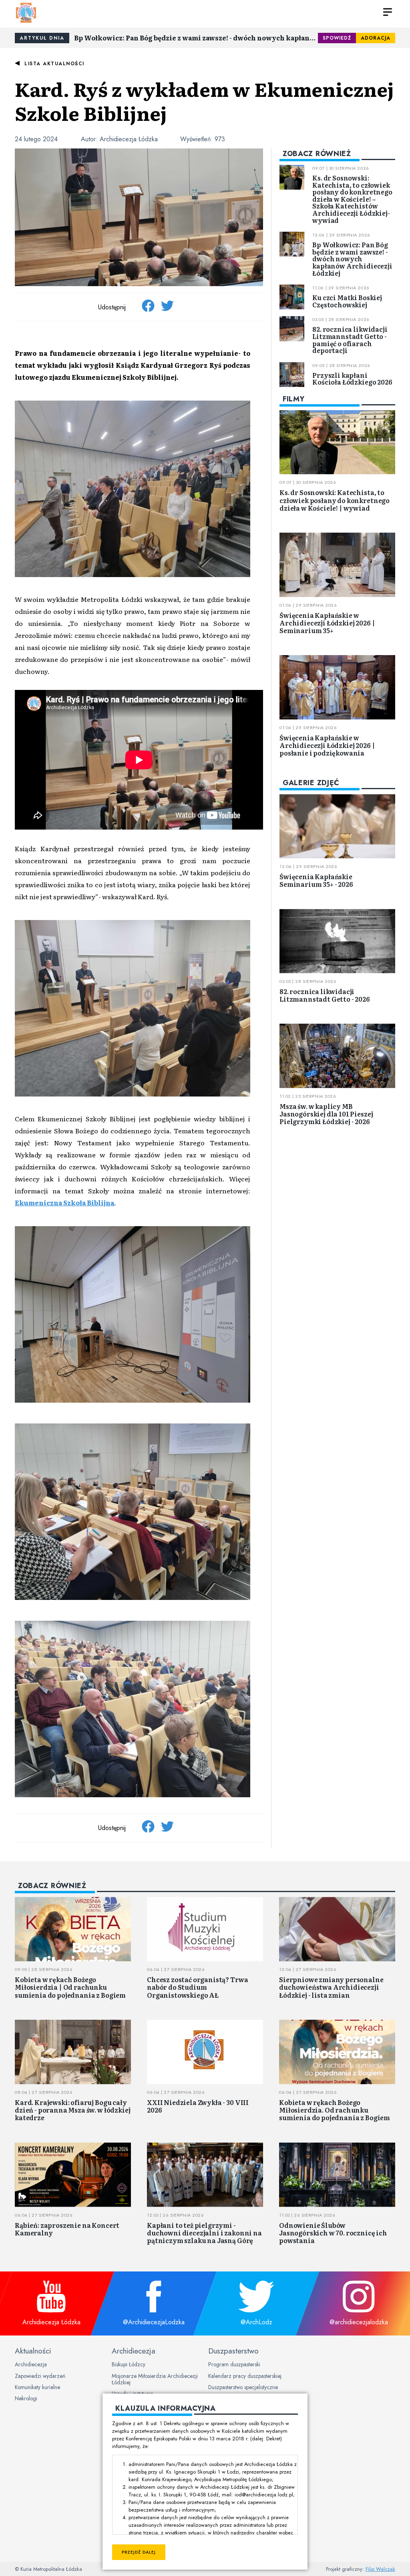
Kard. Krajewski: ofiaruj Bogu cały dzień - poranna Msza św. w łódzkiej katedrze (72, 2110)
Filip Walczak (380, 2569)
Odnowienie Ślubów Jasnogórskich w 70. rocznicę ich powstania (333, 2233)
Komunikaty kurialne (37, 2387)
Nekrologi (26, 2398)
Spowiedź (337, 38)
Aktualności (33, 2351)
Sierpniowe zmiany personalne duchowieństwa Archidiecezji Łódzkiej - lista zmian (331, 1987)
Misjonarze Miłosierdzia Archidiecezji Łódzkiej (155, 2379)
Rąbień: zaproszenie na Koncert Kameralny (67, 2229)
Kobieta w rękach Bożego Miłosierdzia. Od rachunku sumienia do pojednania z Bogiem (335, 2110)
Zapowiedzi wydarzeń (40, 2376)
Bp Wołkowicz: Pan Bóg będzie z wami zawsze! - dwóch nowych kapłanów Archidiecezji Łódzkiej (196, 38)
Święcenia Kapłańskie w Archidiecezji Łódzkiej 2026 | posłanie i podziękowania (327, 745)
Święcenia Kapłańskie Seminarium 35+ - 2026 (316, 880)
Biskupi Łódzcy (129, 2364)
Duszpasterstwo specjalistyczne (243, 2387)
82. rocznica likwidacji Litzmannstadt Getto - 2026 (325, 995)
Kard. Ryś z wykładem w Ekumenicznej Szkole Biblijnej (204, 101)
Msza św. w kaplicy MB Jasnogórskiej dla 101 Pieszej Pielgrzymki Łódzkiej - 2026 (326, 1114)
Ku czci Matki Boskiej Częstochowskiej (347, 301)
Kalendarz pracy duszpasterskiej (245, 2376)
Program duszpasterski (234, 2364)
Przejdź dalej (139, 2552)
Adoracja (376, 38)
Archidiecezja (31, 2364)
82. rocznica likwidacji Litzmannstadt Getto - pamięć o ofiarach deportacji (350, 340)
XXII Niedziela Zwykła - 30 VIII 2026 (198, 2106)
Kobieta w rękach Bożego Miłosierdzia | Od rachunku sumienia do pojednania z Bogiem (70, 1987)
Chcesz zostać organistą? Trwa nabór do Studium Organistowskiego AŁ (197, 1987)
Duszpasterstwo (233, 2351)
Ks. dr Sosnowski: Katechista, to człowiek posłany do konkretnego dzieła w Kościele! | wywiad (335, 500)
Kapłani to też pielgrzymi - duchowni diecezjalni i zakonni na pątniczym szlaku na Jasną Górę (204, 2233)
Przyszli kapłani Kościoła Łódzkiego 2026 (352, 379)
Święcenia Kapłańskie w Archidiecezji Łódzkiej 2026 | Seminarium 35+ (327, 623)
